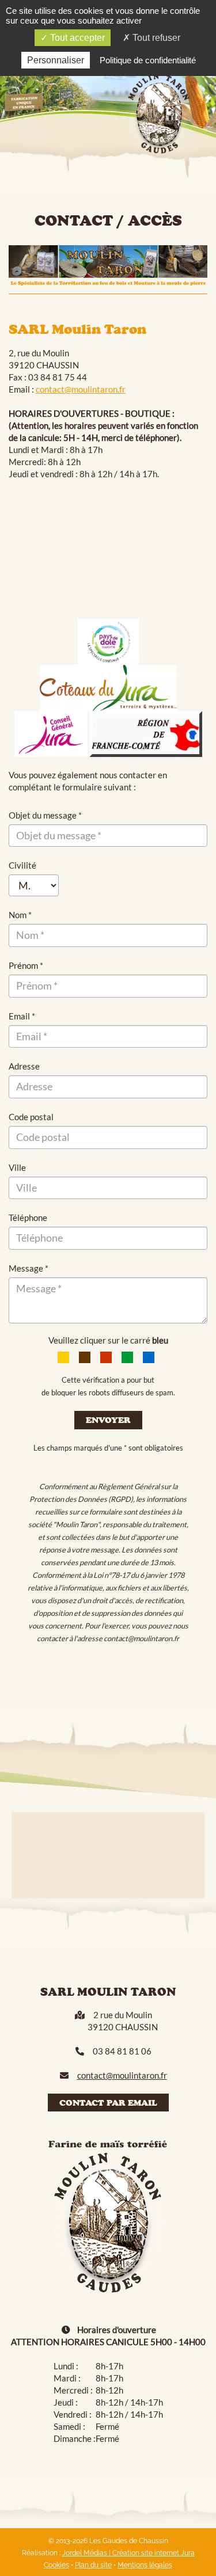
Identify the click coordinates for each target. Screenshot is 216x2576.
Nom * (20, 915)
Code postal (31, 1117)
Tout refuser (155, 38)
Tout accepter (76, 38)
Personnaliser (56, 60)
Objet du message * (45, 815)
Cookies (56, 2565)
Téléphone (28, 1217)
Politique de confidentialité (148, 60)
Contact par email (108, 2103)
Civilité (22, 865)
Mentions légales (145, 2565)
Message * (29, 1268)
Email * (22, 1016)
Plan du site (93, 2565)
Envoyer (108, 1420)
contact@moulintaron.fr (81, 389)
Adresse (24, 1066)
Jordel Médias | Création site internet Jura (128, 2553)
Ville (17, 1167)
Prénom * (26, 965)
